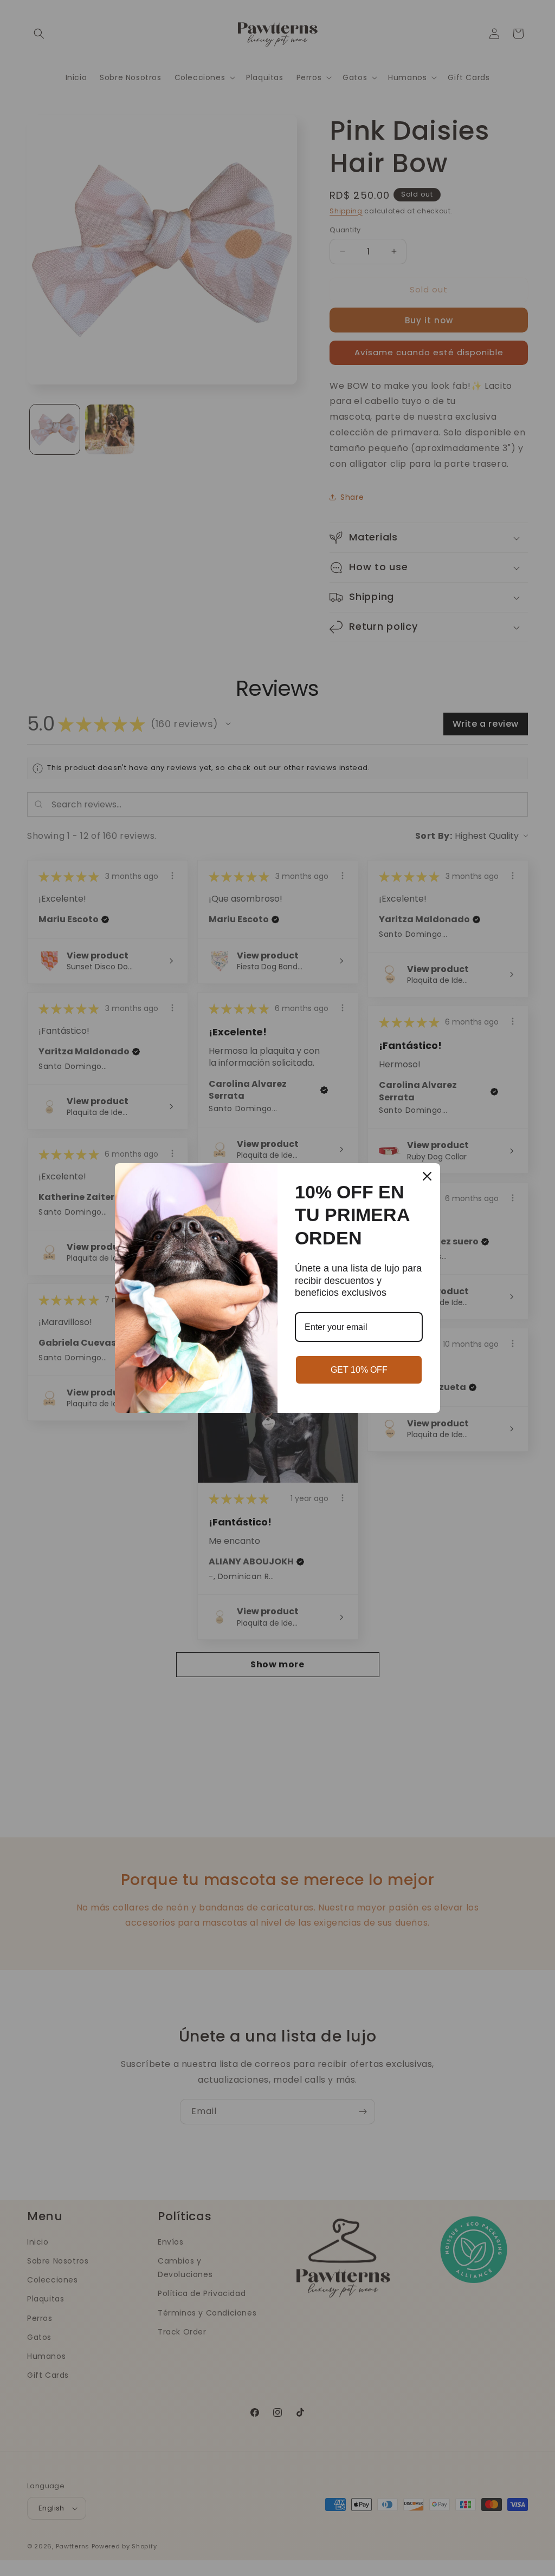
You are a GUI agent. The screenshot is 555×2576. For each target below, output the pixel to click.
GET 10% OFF (359, 1370)
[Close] (427, 1176)
